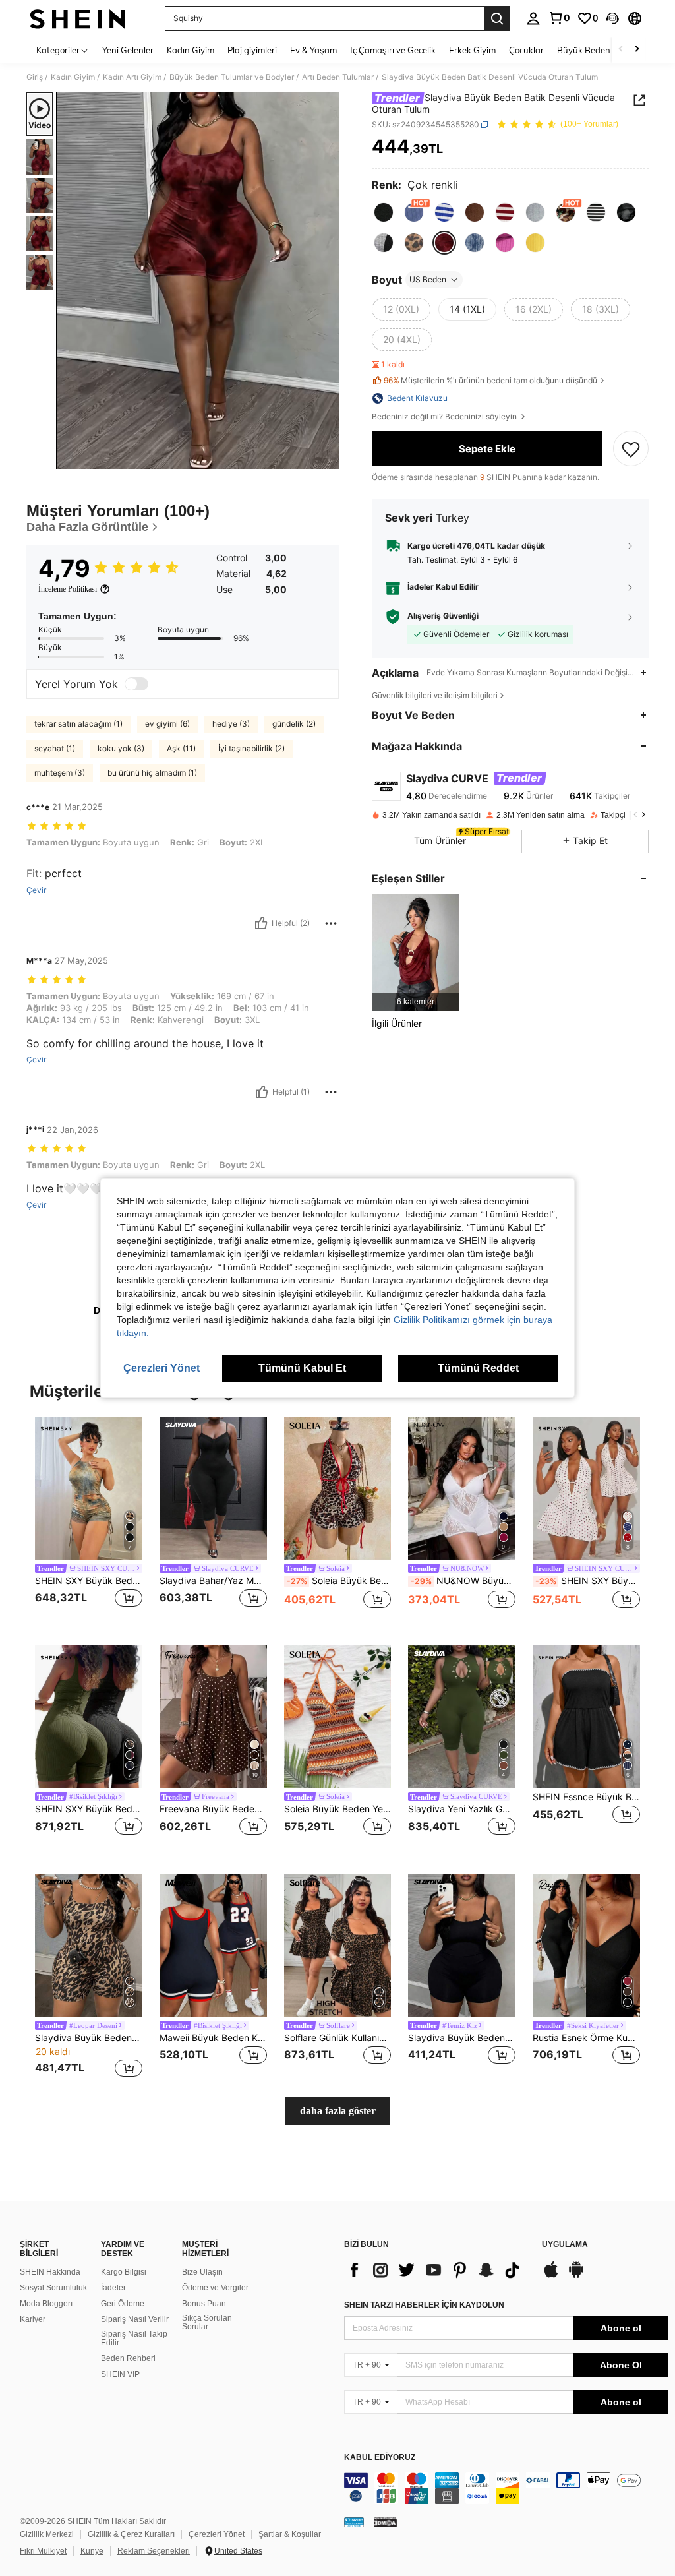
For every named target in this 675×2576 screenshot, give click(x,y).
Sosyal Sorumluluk (53, 2288)
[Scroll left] (621, 50)
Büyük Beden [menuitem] (584, 50)
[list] (436, 2270)
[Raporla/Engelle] (331, 923)
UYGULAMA (565, 2245)
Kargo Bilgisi (124, 2272)
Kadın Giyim (73, 77)
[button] (612, 18)
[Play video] (198, 281)
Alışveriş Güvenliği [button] (443, 616)
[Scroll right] (637, 50)
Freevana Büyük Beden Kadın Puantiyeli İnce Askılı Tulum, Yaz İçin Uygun (213, 1809)
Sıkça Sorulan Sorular (207, 2323)
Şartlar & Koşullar (290, 2534)
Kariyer (33, 2319)
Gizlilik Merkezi (47, 2534)
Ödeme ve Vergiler (215, 2288)
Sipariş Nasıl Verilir (135, 2319)
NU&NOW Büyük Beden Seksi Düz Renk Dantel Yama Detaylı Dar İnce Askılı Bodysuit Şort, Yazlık (463, 1581)
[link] (559, 18)
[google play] (576, 2276)
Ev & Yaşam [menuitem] (313, 50)
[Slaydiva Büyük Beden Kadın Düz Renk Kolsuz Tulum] (462, 1945)
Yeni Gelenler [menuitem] (128, 50)
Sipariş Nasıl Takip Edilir (134, 2339)
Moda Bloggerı (46, 2304)
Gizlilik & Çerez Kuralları (131, 2534)
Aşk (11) (181, 748)
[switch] (136, 684)
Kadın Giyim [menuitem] (191, 50)
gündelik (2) (294, 724)
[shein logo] (77, 18)
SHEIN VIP (120, 2374)
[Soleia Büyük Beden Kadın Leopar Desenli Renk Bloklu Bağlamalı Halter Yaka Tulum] (338, 1488)
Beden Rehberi (128, 2358)
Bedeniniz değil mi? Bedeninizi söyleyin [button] (445, 417)
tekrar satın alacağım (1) (78, 724)
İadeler (113, 2288)
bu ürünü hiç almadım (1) (152, 773)
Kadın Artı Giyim (132, 77)
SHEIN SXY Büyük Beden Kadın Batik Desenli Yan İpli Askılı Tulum (89, 1581)
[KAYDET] (631, 448)
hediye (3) (231, 724)
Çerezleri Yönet (217, 2534)
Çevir (36, 890)
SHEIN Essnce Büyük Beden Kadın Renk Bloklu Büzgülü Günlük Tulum (586, 1797)
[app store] (551, 2276)
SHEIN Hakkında (50, 2272)
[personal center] (533, 18)
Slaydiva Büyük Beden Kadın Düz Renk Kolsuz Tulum (462, 2038)
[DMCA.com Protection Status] (385, 2522)
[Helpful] (261, 923)
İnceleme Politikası (68, 589)
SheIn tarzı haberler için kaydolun (424, 2305)
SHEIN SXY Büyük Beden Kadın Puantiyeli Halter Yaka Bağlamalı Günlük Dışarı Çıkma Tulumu (588, 1581)
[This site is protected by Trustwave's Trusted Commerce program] (354, 2522)
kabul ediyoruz (380, 2458)
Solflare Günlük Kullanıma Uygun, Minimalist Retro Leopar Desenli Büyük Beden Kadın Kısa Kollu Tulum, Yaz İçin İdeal (338, 2038)
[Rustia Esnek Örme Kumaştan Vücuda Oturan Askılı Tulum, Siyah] (586, 1945)
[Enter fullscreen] (328, 458)
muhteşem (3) (60, 773)
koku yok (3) (121, 748)
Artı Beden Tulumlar (338, 77)
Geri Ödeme (123, 2304)
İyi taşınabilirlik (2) (251, 748)
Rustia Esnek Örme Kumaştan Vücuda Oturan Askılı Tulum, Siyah (586, 2038)
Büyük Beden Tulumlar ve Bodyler (232, 77)
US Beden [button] (428, 279)
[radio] (384, 212)
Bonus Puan (204, 2304)
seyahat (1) (55, 748)
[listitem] (416, 953)
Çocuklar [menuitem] (526, 50)
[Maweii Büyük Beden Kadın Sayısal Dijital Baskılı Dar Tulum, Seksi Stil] (213, 1945)
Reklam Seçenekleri (154, 2551)
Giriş (35, 77)
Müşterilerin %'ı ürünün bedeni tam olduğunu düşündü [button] (490, 380)
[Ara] (497, 18)
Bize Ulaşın (202, 2272)
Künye (92, 2551)
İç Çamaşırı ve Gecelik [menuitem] (393, 50)
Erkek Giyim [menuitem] (472, 50)
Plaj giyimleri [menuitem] (252, 50)
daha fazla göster (338, 2111)
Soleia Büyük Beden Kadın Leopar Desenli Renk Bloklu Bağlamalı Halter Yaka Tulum (339, 1581)
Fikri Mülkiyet (43, 2551)
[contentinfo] (506, 2488)
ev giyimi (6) (167, 724)
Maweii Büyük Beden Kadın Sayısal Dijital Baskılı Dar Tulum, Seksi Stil (213, 2038)
